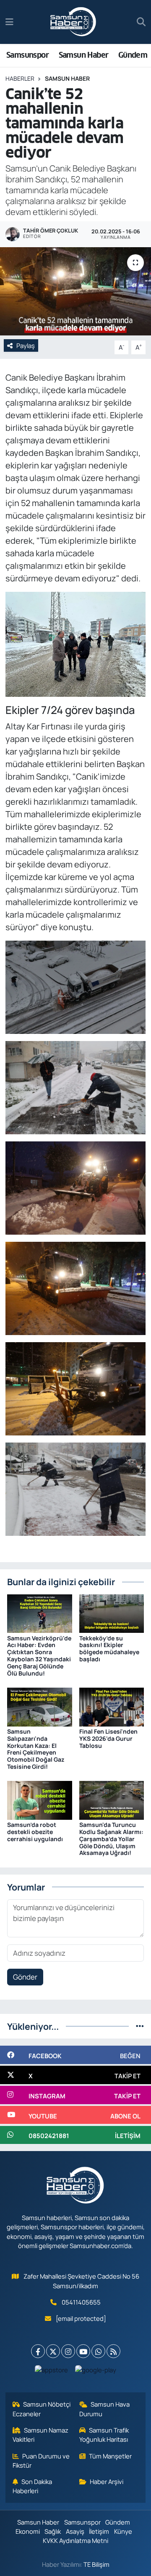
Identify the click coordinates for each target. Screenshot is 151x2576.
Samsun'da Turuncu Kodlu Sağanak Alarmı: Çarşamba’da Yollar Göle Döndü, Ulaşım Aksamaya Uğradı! (111, 1839)
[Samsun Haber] (73, 22)
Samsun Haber (84, 55)
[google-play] (96, 2372)
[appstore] (52, 2372)
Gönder (25, 1977)
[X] (53, 2351)
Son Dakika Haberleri (33, 2486)
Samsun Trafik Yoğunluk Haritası (104, 2435)
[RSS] (113, 2351)
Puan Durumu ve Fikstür (41, 2461)
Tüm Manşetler (110, 2456)
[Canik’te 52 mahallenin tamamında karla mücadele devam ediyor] (75, 291)
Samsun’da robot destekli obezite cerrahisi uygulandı (35, 1832)
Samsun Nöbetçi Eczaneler (42, 2409)
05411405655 (81, 2302)
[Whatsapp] (98, 2351)
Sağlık (53, 2531)
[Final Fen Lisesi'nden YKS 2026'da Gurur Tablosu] (112, 1706)
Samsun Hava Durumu (105, 2409)
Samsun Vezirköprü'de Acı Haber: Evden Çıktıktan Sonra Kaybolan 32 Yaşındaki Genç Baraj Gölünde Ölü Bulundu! (39, 1656)
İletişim (99, 2531)
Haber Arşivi (107, 2481)
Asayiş (75, 2531)
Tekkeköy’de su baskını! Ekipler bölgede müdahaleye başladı (109, 1649)
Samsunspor (27, 55)
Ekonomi (28, 2531)
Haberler (20, 78)
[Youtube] (83, 2351)
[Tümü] (140, 2026)
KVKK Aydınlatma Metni (75, 2540)
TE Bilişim (96, 2564)
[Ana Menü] (9, 22)
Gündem (133, 55)
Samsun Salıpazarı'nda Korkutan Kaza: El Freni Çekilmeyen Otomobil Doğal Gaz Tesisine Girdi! (36, 1749)
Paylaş (26, 345)
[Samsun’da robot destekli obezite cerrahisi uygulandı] (40, 1800)
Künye (123, 2531)
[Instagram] (68, 2351)
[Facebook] (38, 2351)
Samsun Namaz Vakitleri (41, 2435)
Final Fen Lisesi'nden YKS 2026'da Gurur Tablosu (108, 1738)
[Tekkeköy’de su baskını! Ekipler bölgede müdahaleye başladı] (112, 1613)
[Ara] (141, 22)
